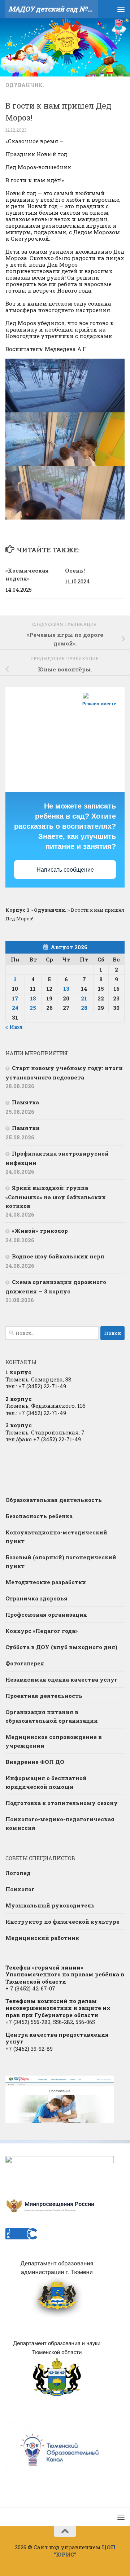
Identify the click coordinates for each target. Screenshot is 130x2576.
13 (66, 989)
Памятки (26, 1128)
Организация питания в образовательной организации (52, 1716)
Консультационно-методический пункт (56, 1537)
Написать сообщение (65, 870)
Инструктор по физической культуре (62, 1922)
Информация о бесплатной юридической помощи (46, 1782)
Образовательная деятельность (54, 1500)
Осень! (75, 570)
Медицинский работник (42, 1938)
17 (15, 998)
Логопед (18, 1873)
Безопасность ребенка (39, 1516)
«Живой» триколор (40, 1231)
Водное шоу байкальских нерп (58, 1256)
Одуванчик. (25, 85)
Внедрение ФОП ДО (35, 1762)
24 (15, 1008)
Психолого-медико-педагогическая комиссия (60, 1823)
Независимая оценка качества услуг (62, 1679)
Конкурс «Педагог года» (42, 1631)
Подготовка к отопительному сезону (62, 1803)
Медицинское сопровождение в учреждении (54, 1741)
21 (84, 998)
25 (33, 1008)
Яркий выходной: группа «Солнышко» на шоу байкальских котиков (56, 1197)
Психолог (20, 1889)
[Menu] (121, 9)
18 (33, 998)
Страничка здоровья (36, 1598)
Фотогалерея (25, 1663)
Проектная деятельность (44, 1696)
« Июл (14, 1027)
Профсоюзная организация (46, 1615)
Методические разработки (46, 1582)
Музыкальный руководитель (50, 1905)
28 (84, 1008)
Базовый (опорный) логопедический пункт (61, 1561)
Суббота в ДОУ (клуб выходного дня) (61, 1647)
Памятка (25, 1102)
